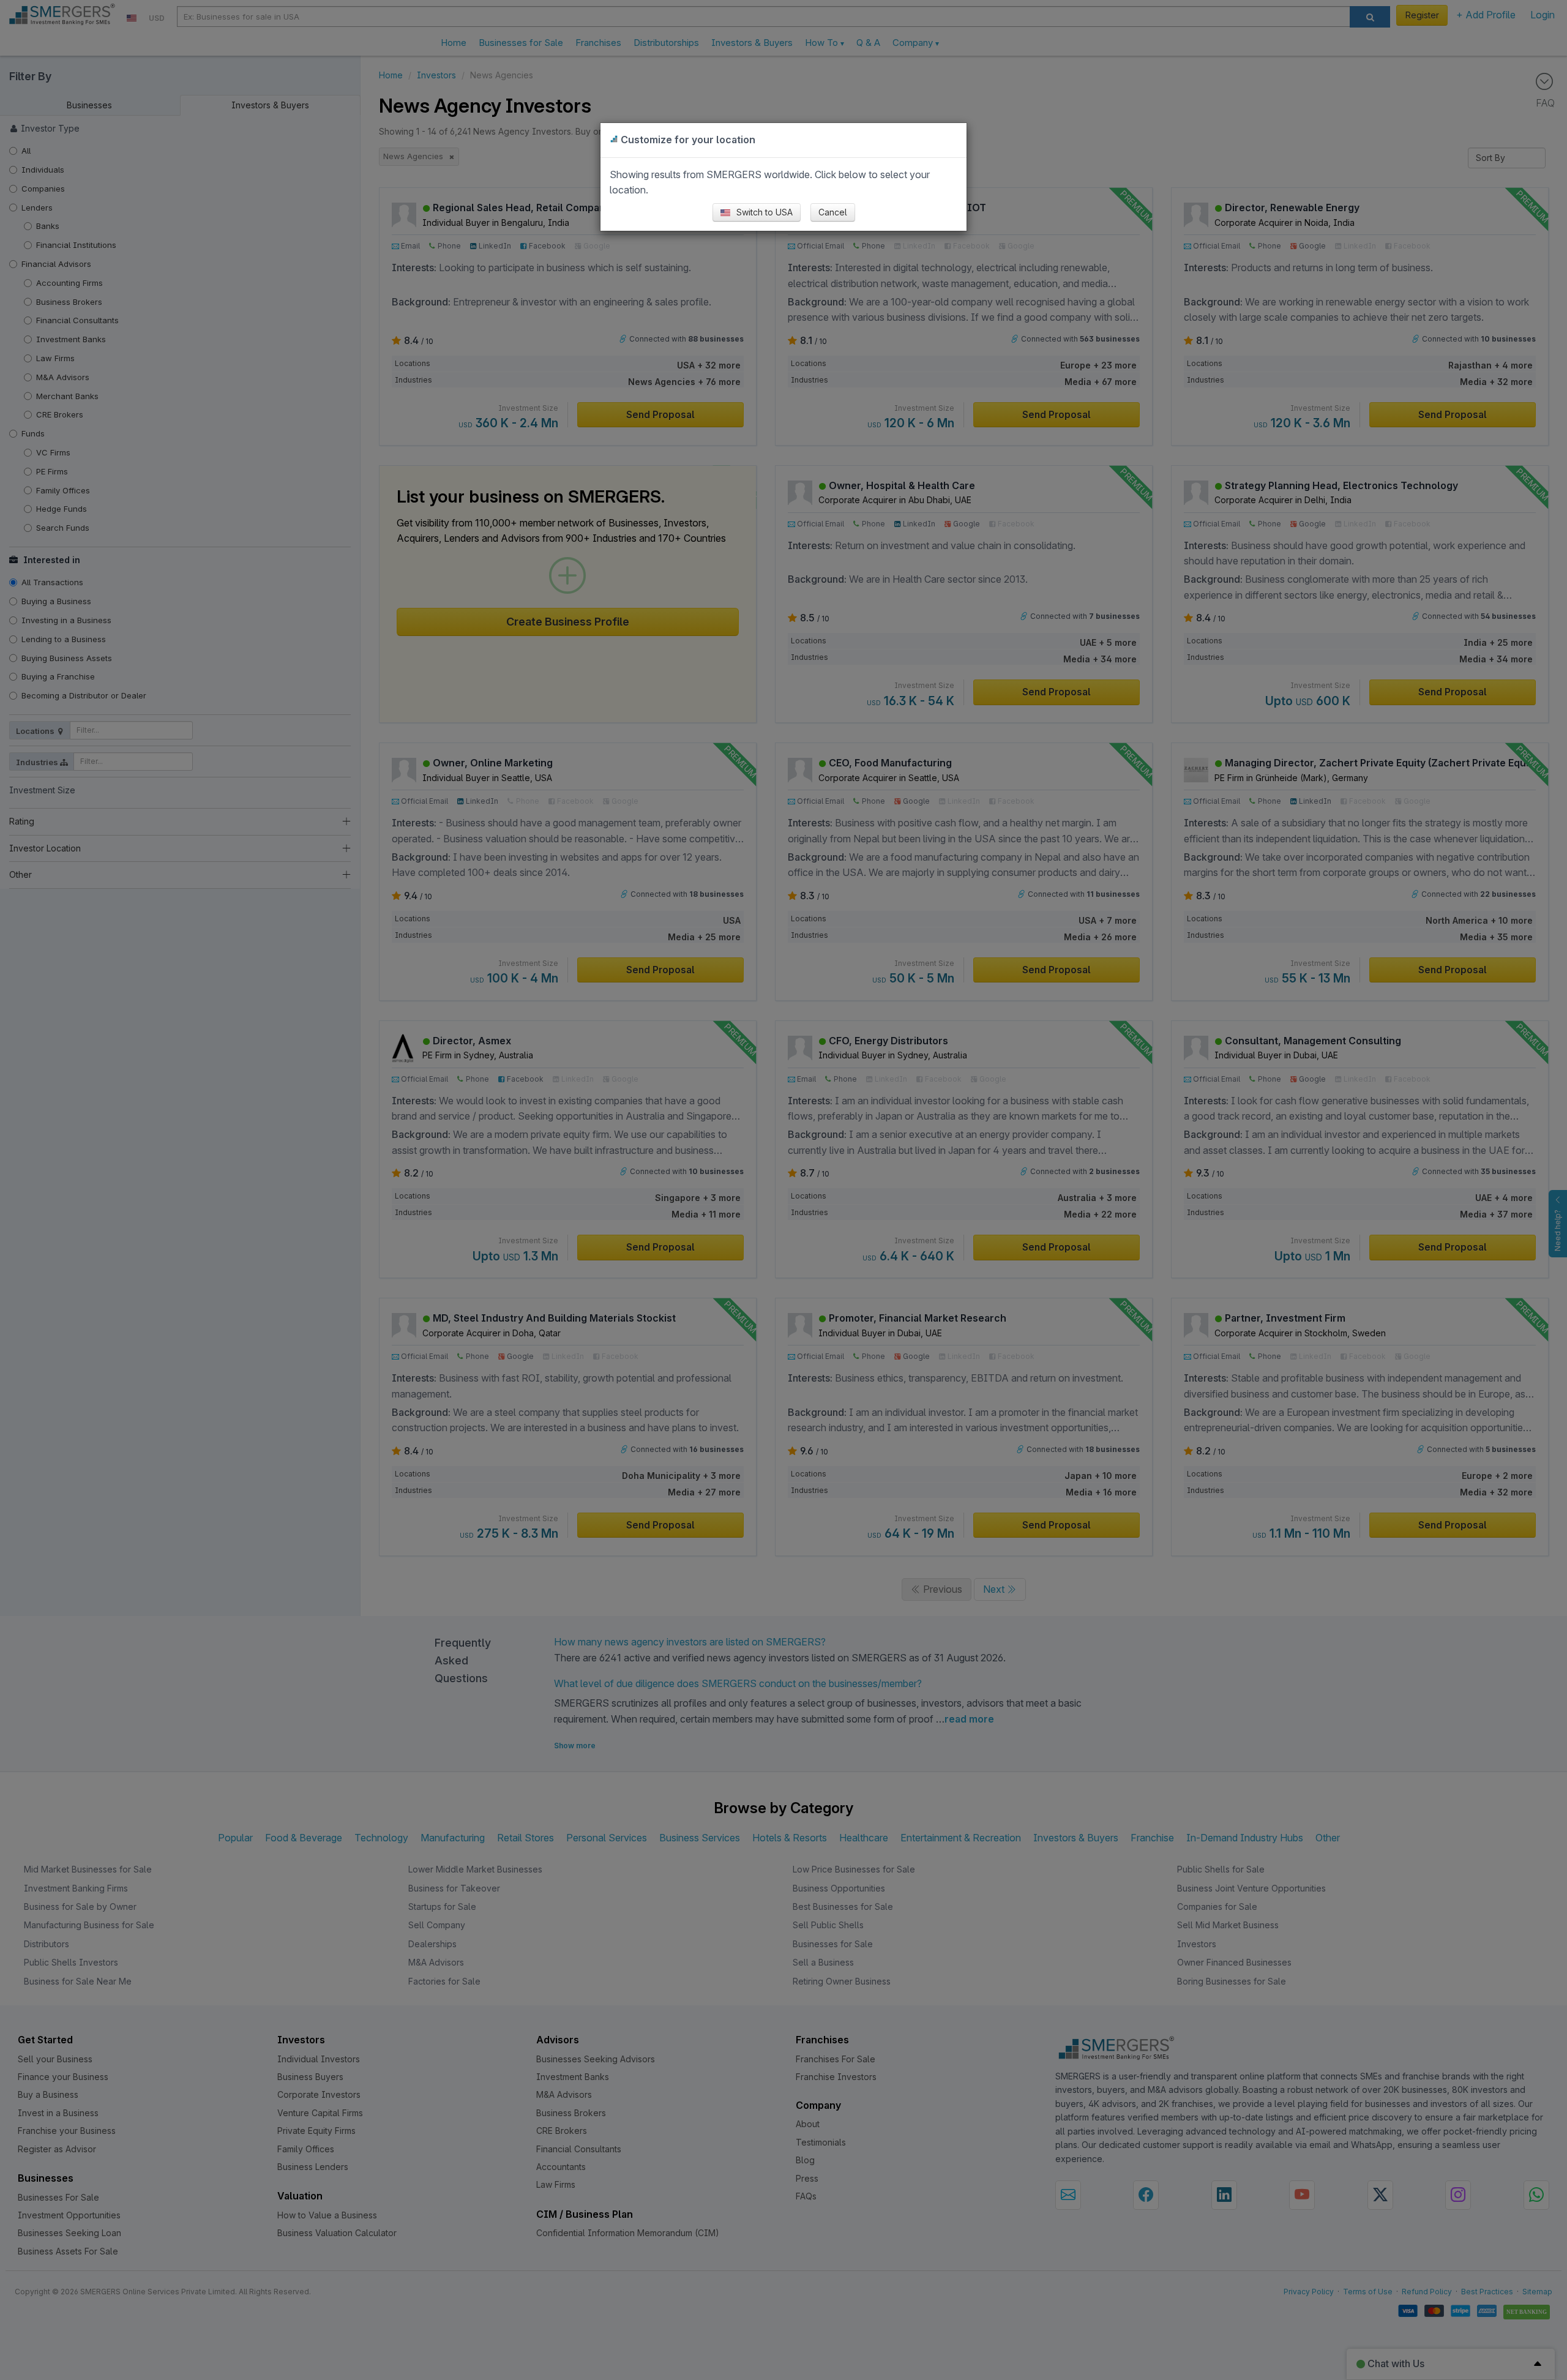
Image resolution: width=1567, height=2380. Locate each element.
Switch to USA (763, 212)
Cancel (833, 212)
